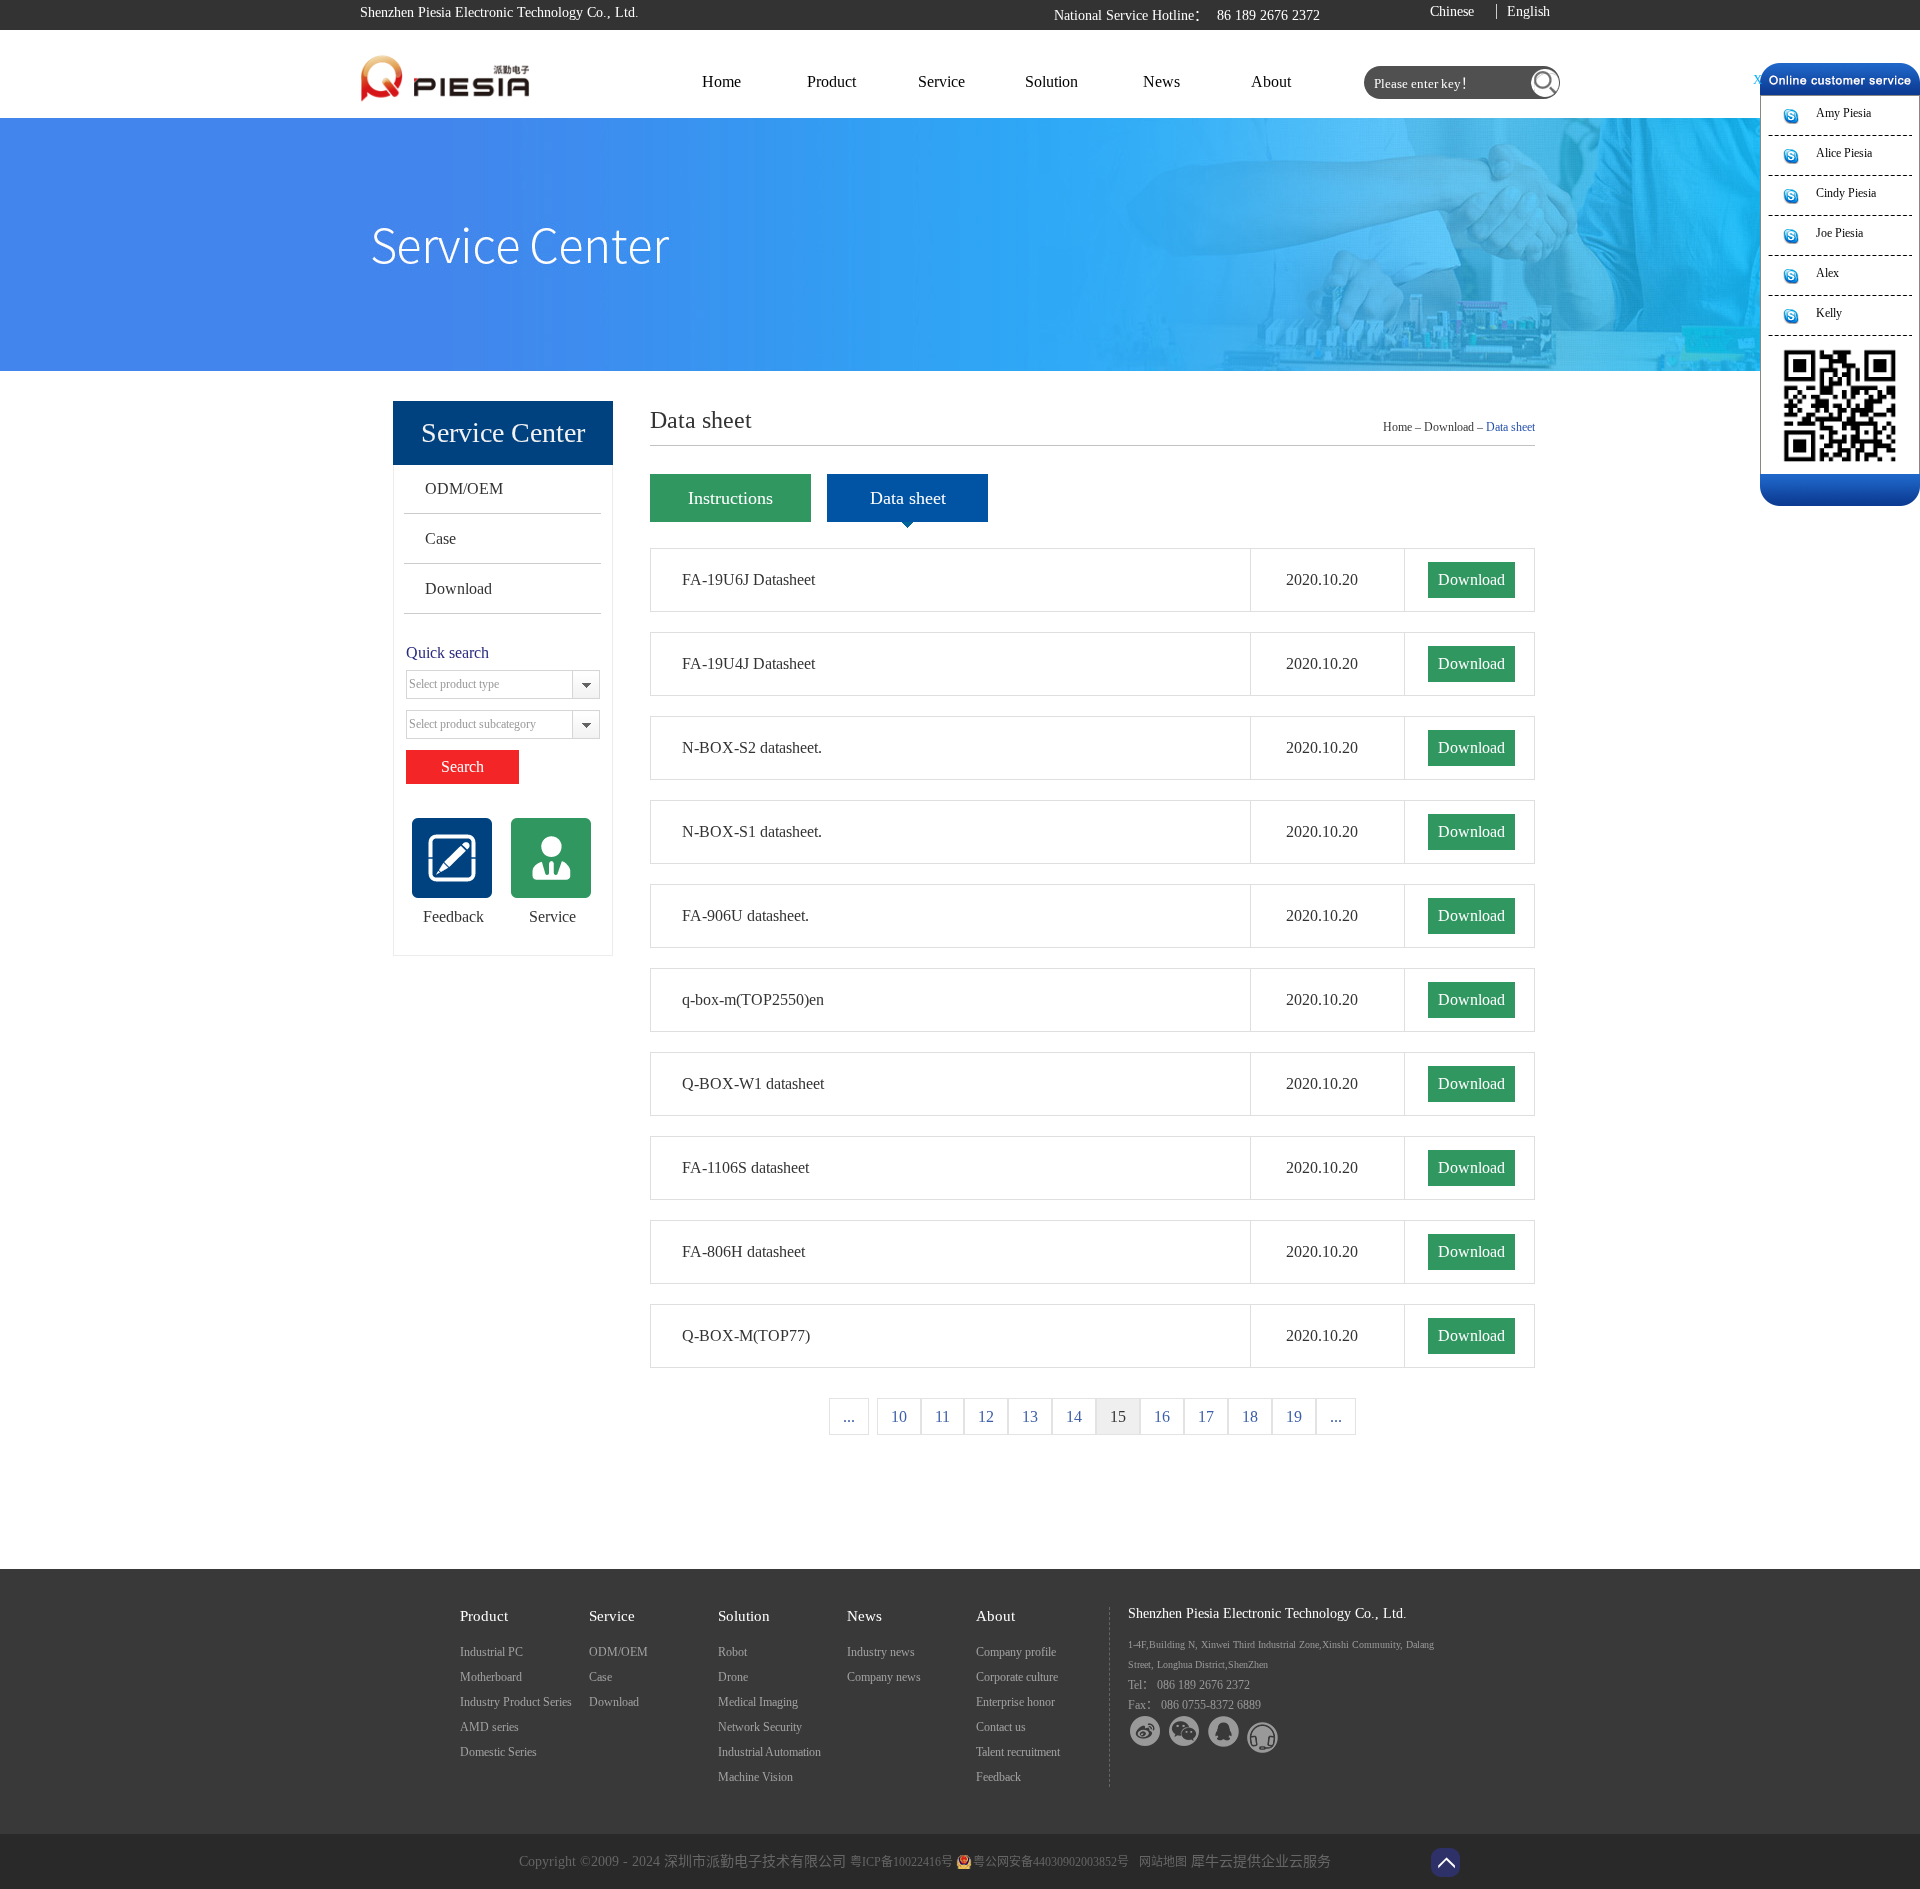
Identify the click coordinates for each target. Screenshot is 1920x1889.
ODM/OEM (464, 488)
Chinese (1452, 11)
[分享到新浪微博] (1145, 1731)
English (1528, 11)
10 (899, 1416)
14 (1074, 1416)
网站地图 (1160, 1862)
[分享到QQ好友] (1223, 1731)
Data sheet (1510, 427)
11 (942, 1416)
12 (986, 1416)
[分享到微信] (1184, 1731)
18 (1250, 1416)
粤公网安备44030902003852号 (1051, 1862)
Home (721, 81)
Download (458, 588)
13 (1030, 1416)
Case (440, 538)
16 (1162, 1416)
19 (1294, 1416)
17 (1206, 1416)
